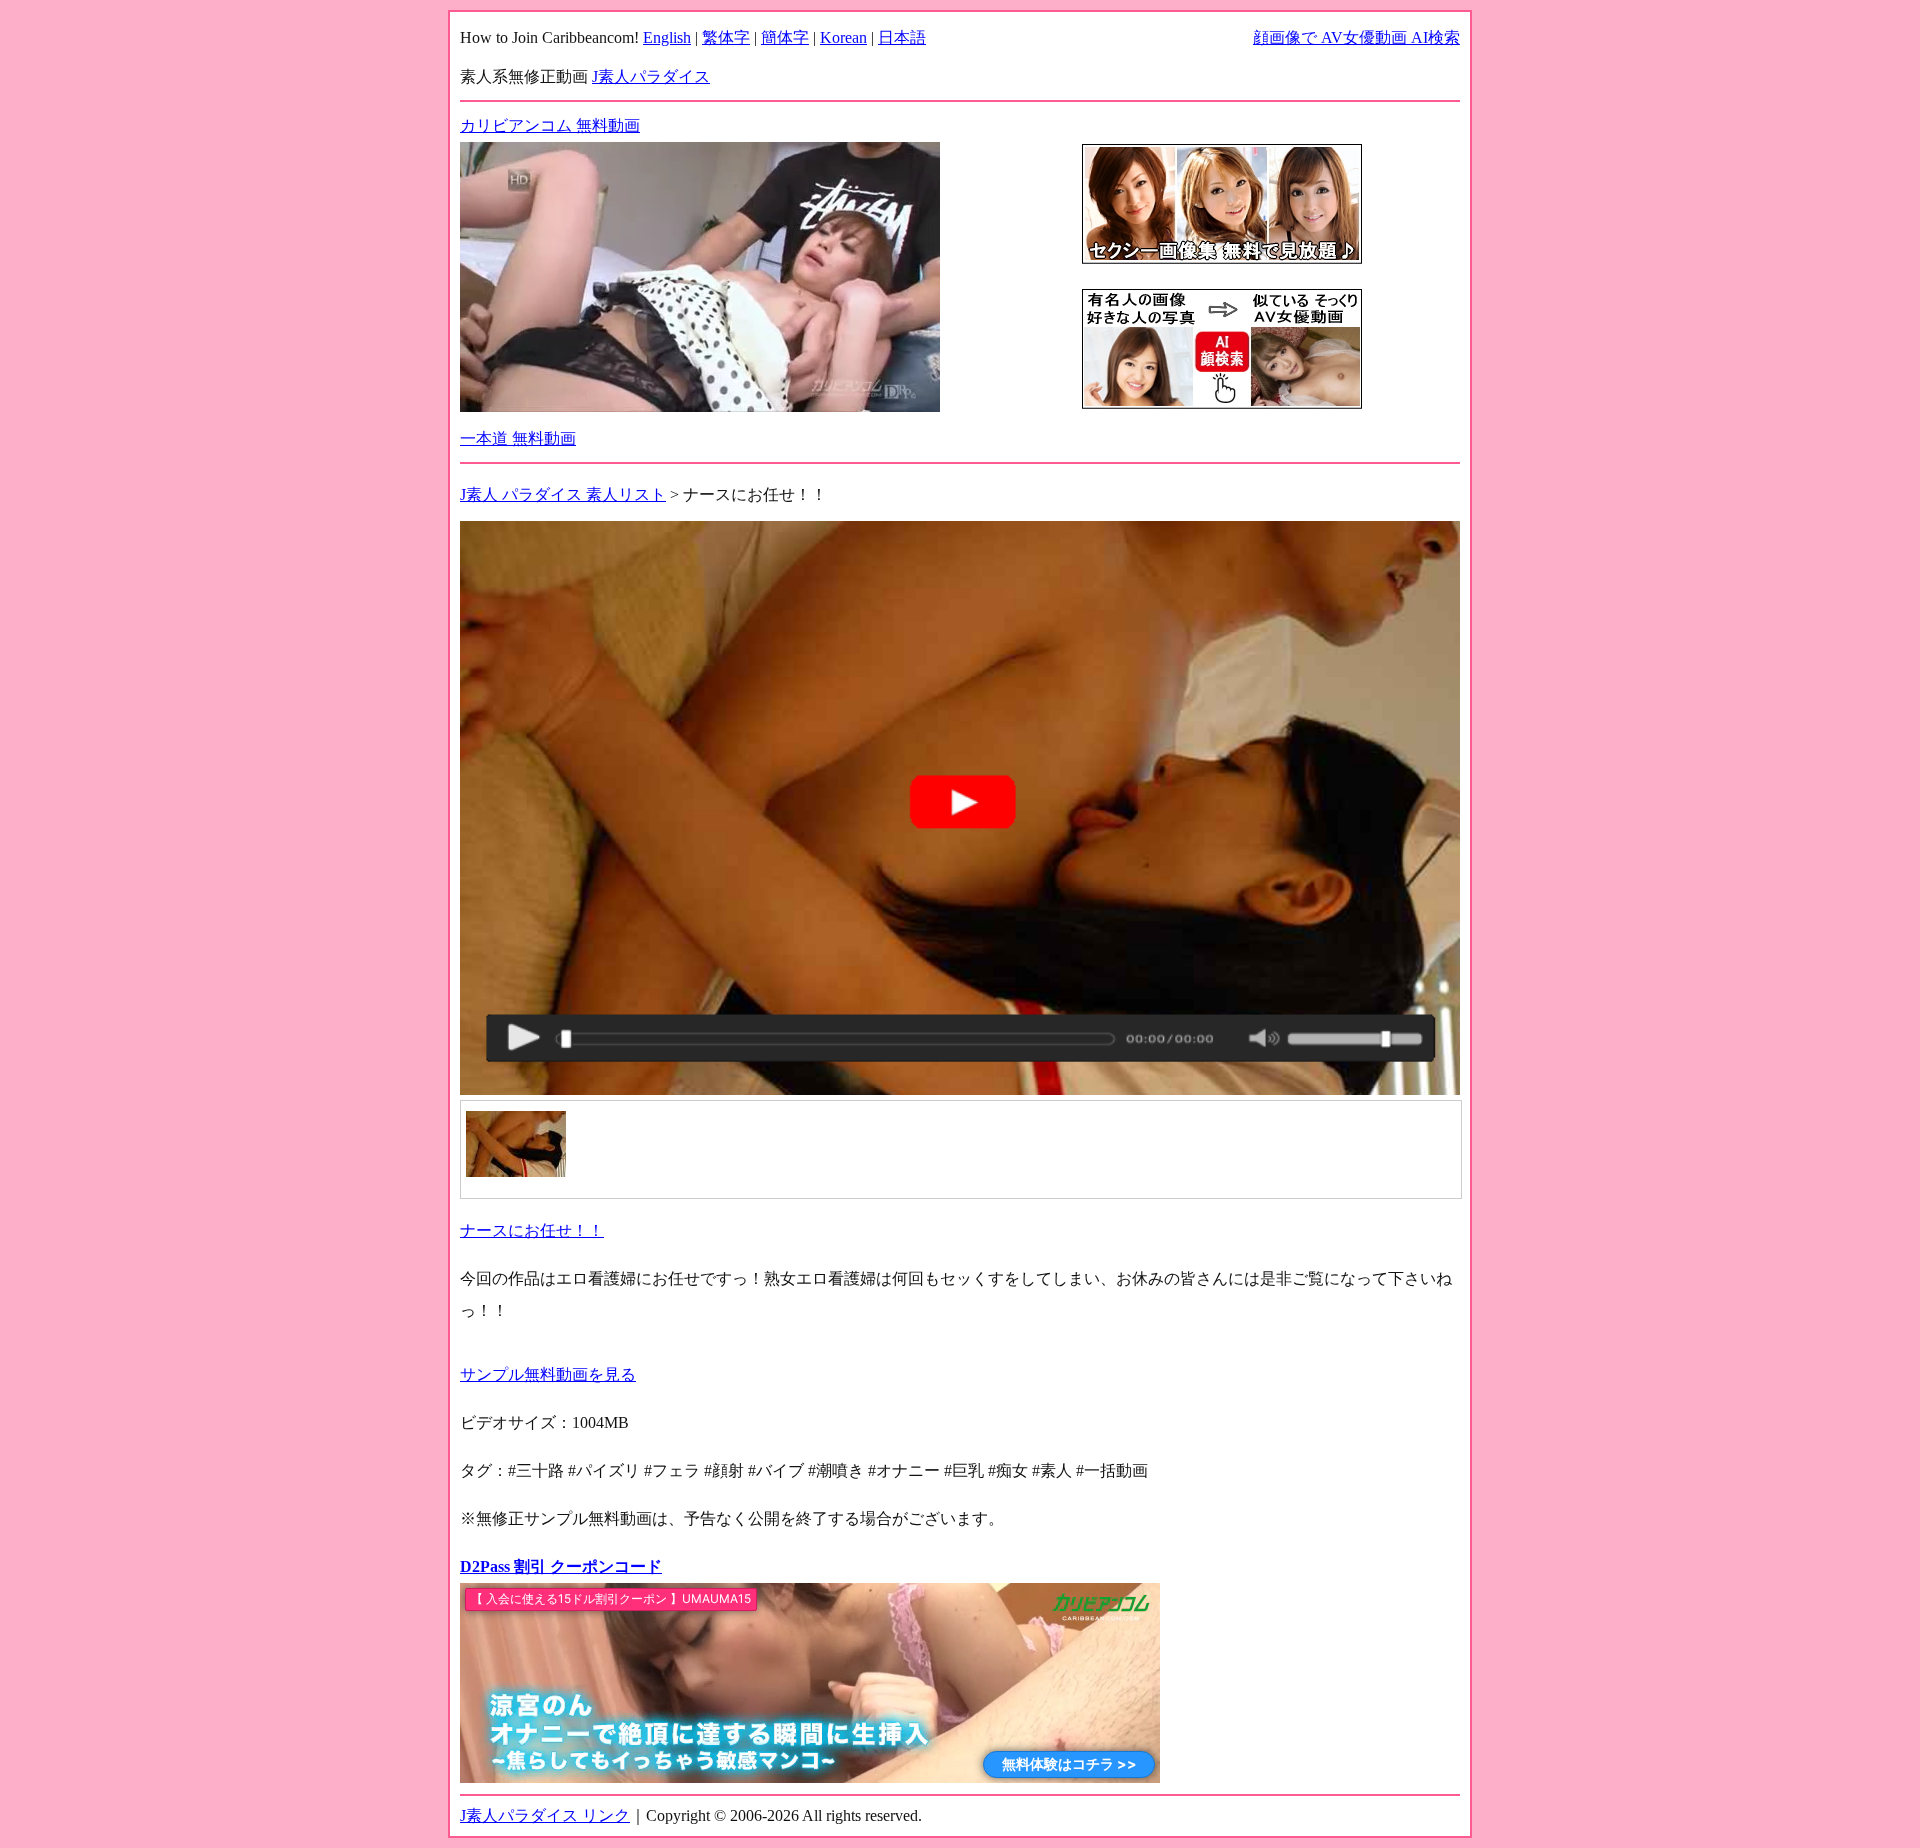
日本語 (902, 37)
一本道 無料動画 (518, 438)
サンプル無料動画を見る (548, 1374)
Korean (843, 37)
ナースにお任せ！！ (532, 1230)
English (667, 37)
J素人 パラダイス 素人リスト (563, 494)
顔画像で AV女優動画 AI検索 (1356, 37)
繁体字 (726, 37)
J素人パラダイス (651, 76)
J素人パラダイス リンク (545, 1815)
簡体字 (785, 37)
